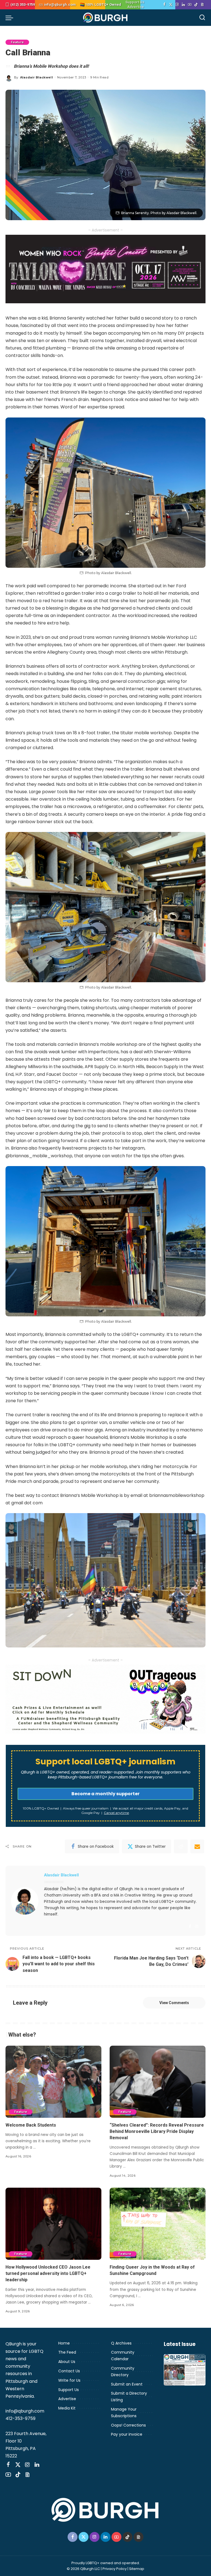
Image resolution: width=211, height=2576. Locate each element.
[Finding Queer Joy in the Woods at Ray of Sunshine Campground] (158, 2224)
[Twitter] (171, 5)
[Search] (202, 18)
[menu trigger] (11, 18)
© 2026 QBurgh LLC (83, 2569)
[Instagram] (177, 5)
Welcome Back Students (31, 2125)
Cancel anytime (116, 1813)
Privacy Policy (115, 2569)
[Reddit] (181, 1846)
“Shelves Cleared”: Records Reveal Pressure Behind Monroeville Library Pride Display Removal (157, 2131)
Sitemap (137, 2569)
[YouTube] (190, 5)
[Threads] (202, 5)
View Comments (174, 2003)
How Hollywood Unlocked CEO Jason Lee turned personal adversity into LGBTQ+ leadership (48, 2273)
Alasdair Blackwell (37, 77)
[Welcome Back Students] (53, 2082)
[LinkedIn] (183, 5)
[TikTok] (196, 5)
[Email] (197, 1846)
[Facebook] (164, 5)
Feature (17, 42)
